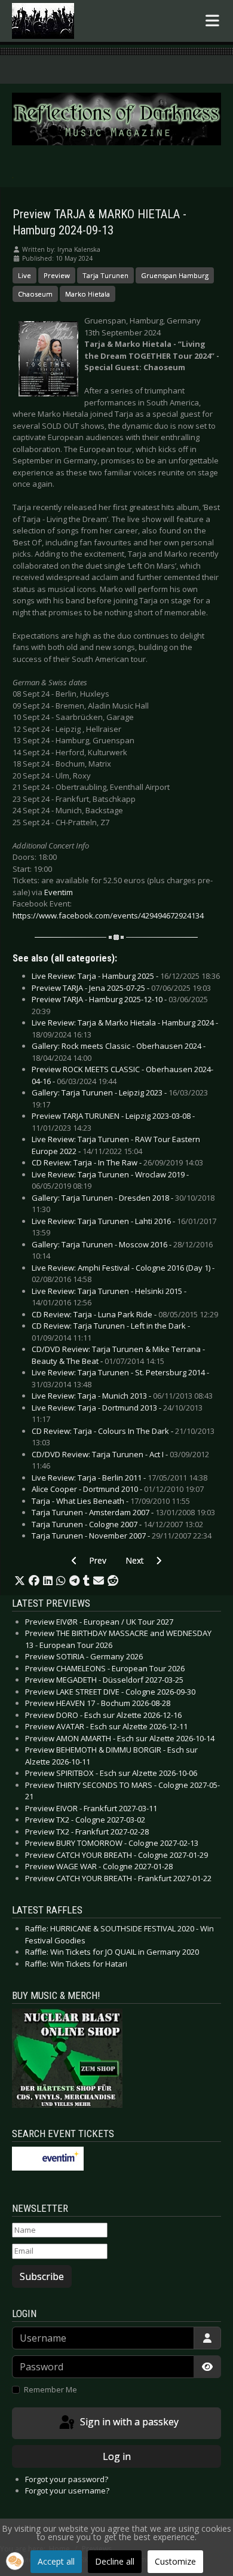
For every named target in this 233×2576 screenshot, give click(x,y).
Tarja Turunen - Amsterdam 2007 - (123, 1512)
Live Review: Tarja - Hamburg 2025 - (126, 976)
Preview (57, 275)
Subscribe (42, 2276)
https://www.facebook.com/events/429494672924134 (108, 915)
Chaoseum (35, 294)
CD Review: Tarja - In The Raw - (117, 1162)
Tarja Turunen (105, 275)
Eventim (59, 892)
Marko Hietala (88, 294)
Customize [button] (175, 2561)
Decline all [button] (115, 2561)
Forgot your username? (67, 2490)
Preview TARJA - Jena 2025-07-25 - (121, 988)
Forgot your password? (67, 2479)
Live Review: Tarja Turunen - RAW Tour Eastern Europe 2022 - (116, 1145)
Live (24, 275)
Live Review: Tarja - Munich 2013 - (122, 1396)
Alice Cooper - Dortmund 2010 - (118, 1489)
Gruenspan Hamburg (175, 275)
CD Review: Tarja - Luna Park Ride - (125, 1314)
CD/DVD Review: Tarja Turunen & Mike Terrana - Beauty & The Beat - (118, 1355)
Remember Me (50, 2389)
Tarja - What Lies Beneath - (111, 1501)
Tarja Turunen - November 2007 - (122, 1536)
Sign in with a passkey (128, 2422)
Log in (117, 2456)
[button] (20, 1581)
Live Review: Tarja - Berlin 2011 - (119, 1478)
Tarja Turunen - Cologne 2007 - (117, 1524)
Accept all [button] (56, 2561)
